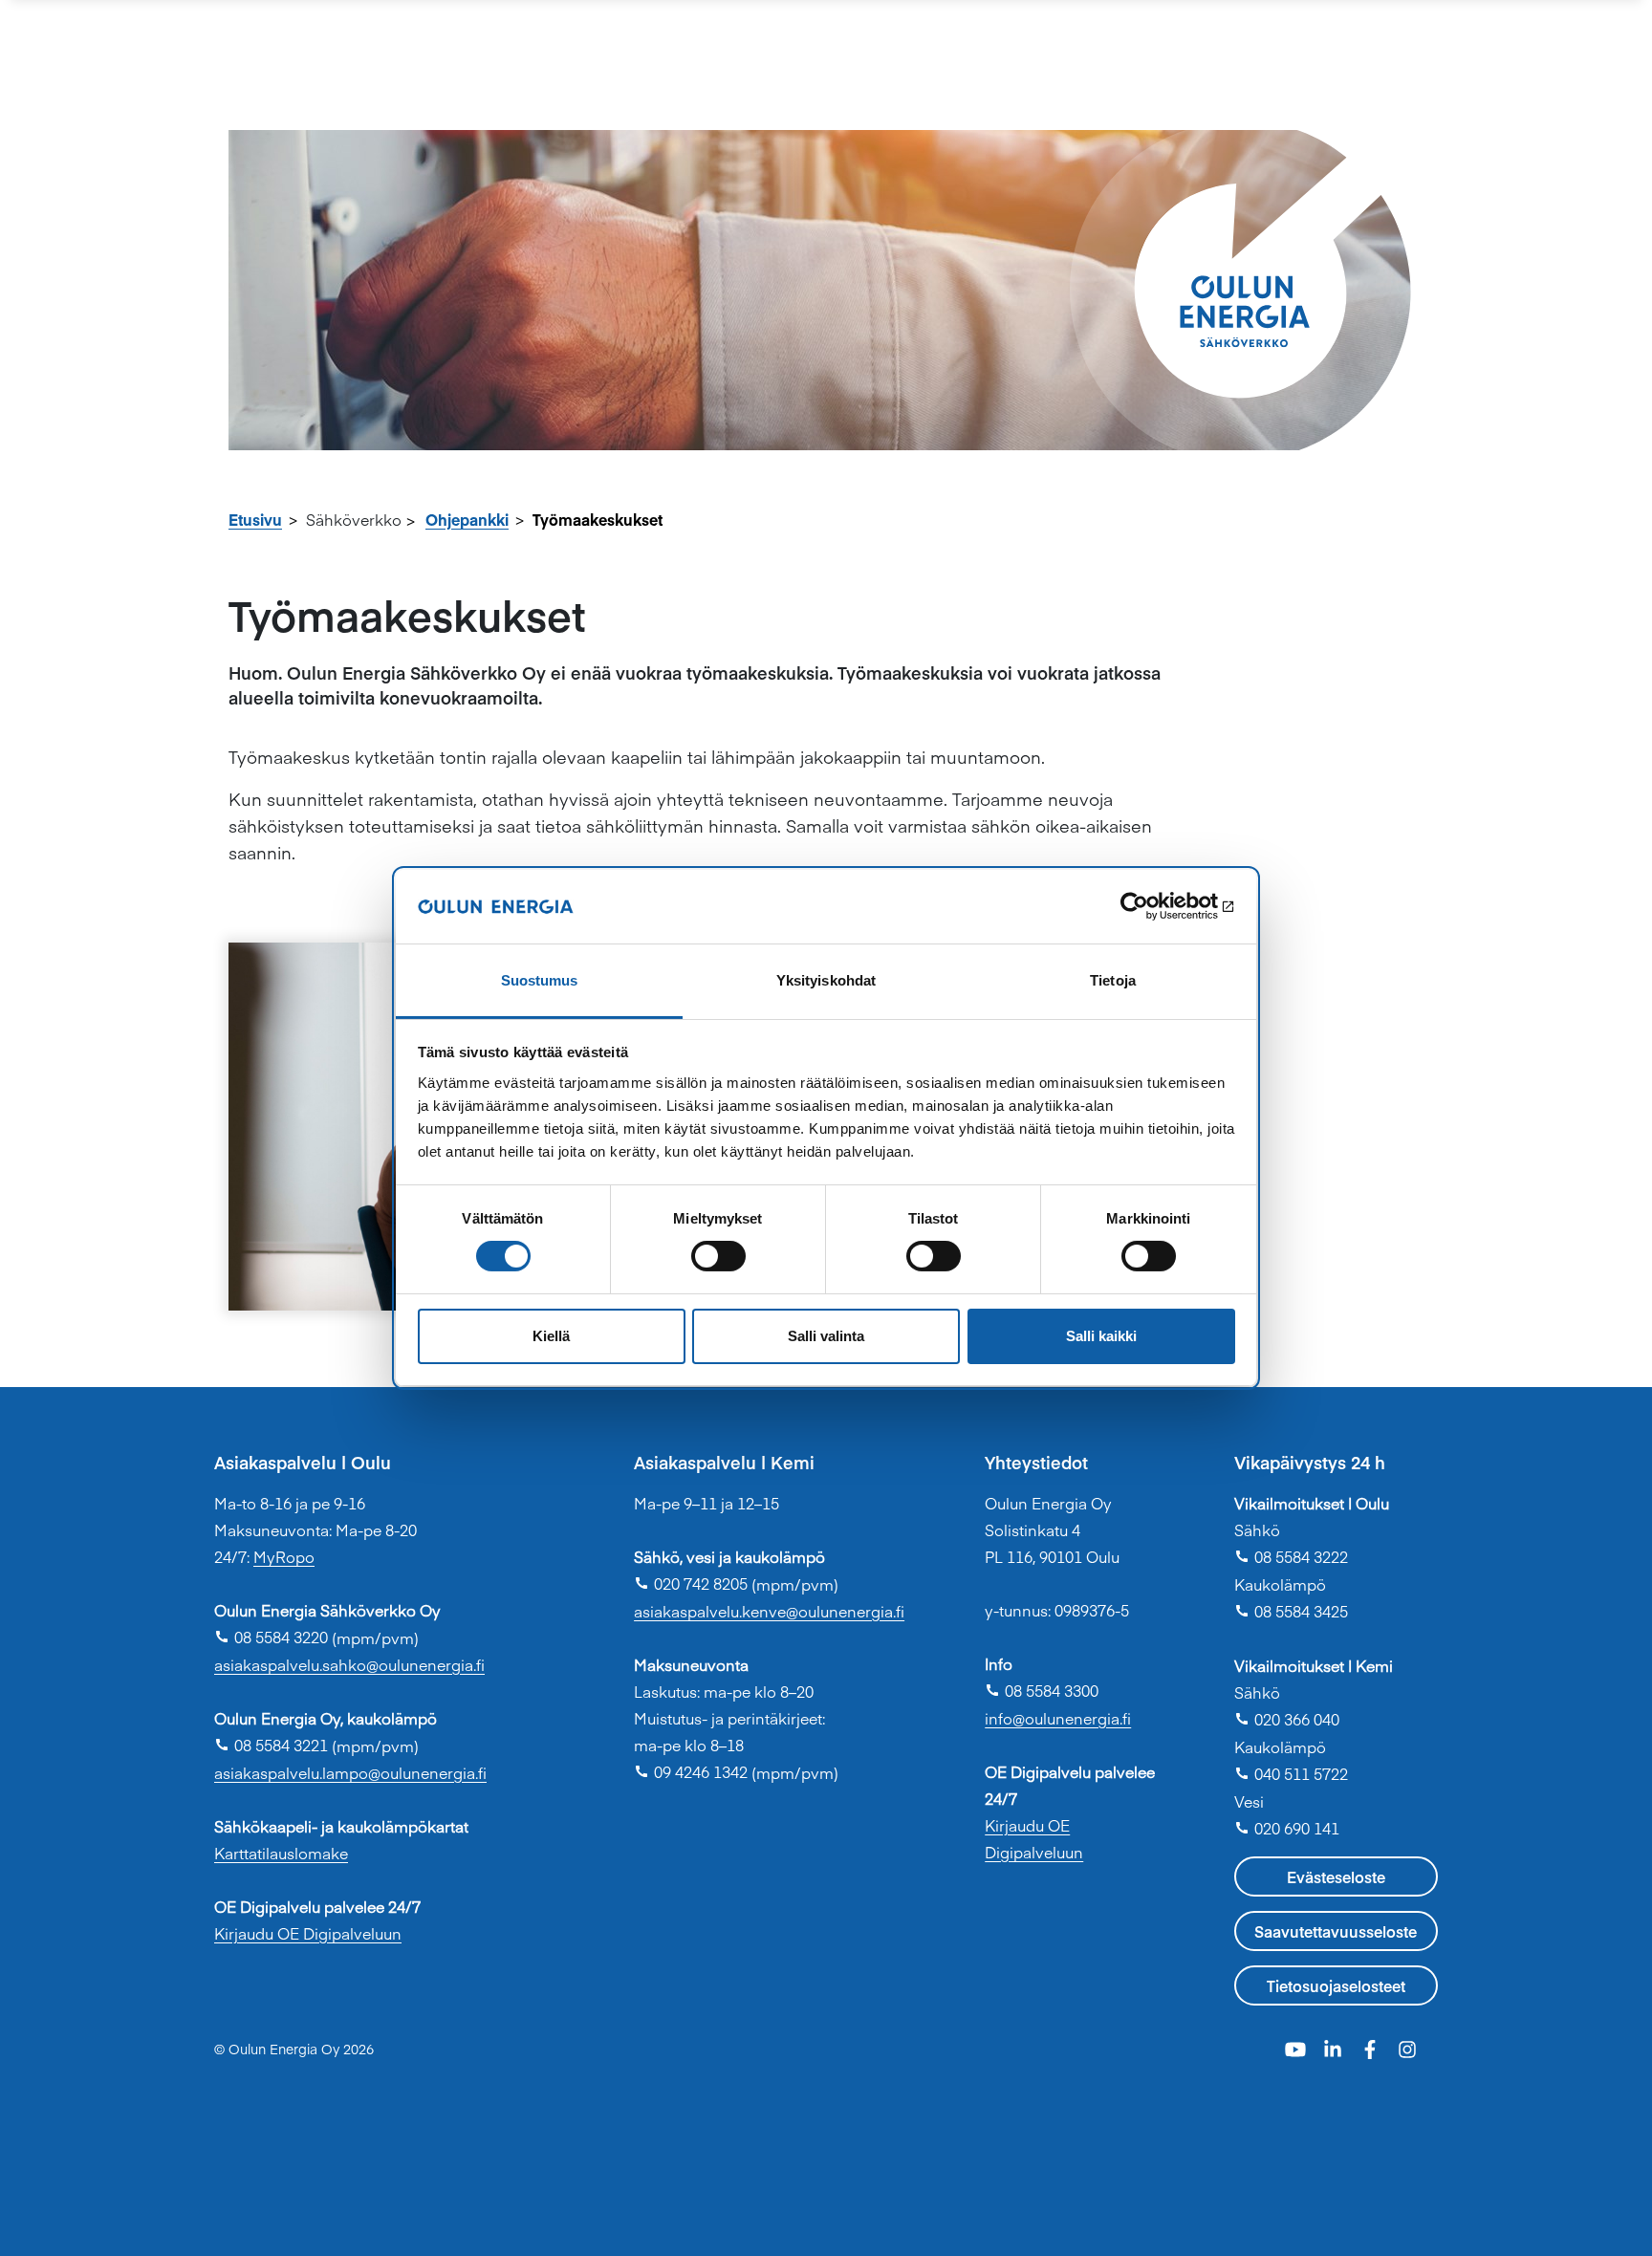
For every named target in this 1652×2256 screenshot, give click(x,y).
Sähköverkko (354, 519)
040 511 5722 (1291, 1773)
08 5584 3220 (271, 1637)
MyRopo (284, 1556)
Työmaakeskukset (598, 519)
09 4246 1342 (691, 1771)
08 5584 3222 (1291, 1556)
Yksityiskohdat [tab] (826, 980)
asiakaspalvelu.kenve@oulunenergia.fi (769, 1611)
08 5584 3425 (1291, 1611)
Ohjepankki (467, 519)
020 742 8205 (691, 1583)
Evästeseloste (1336, 1876)
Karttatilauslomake (281, 1853)
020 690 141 (1287, 1828)
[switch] (718, 1256)
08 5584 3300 (1042, 1690)
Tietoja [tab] (1113, 980)
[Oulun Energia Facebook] (1372, 2047)
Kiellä (551, 1336)
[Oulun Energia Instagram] (1407, 2047)
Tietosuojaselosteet (1336, 1985)
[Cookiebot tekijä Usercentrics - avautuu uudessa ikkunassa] (1152, 906)
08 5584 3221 (271, 1745)
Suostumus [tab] (540, 980)
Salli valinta (826, 1336)
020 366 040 (1287, 1719)
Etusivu (255, 519)
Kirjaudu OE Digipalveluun (308, 1933)
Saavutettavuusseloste (1336, 1931)
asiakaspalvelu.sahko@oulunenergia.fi (349, 1664)
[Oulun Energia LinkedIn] (1335, 2047)
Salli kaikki (1101, 1336)
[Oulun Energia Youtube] (1298, 2047)
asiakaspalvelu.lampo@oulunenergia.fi (350, 1772)
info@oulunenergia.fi (1058, 1718)
